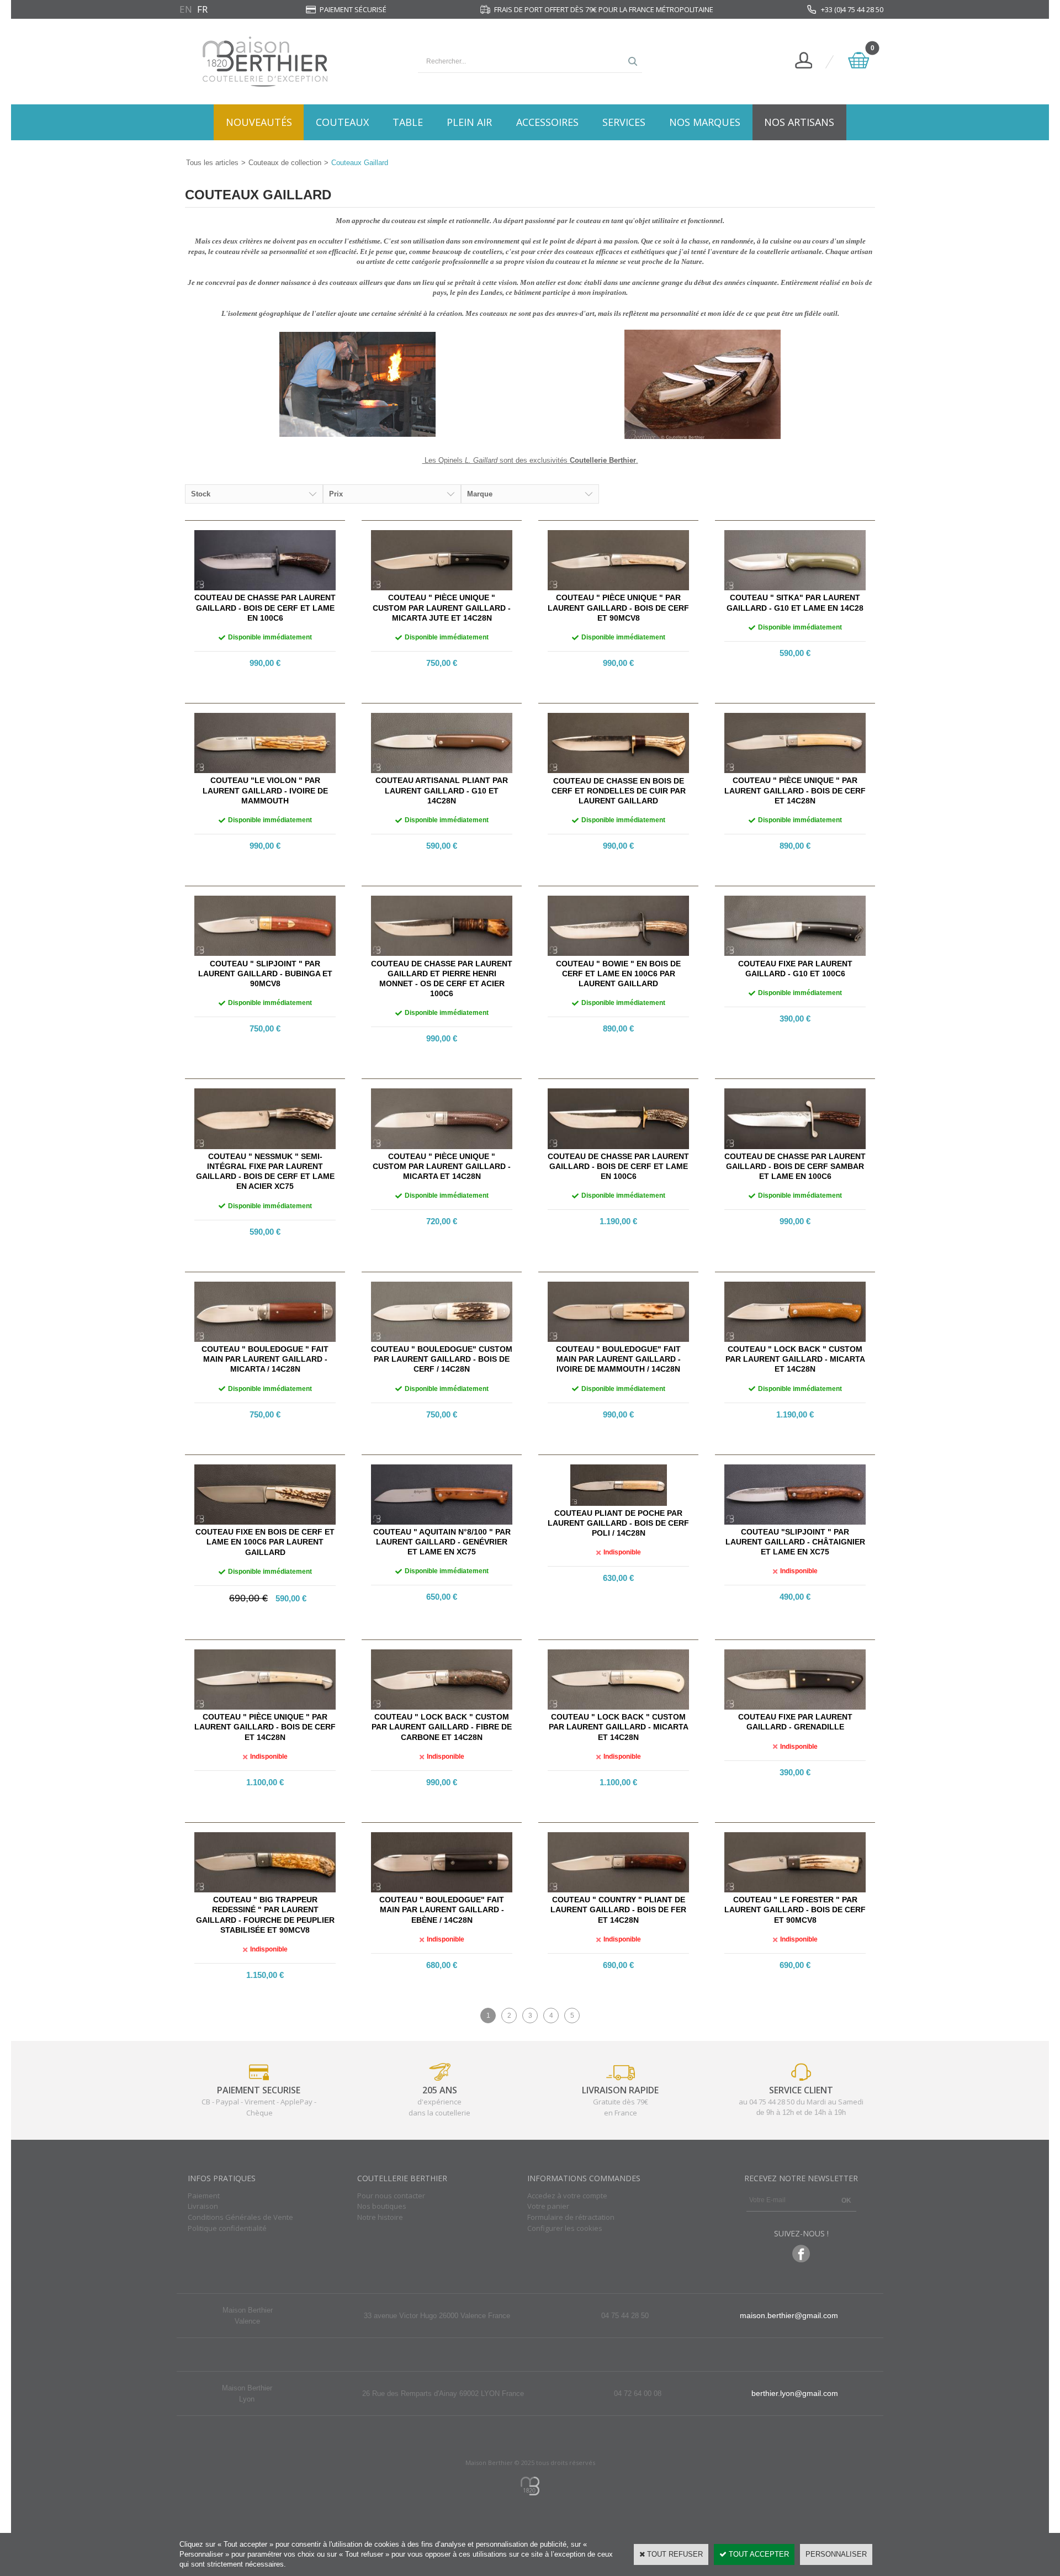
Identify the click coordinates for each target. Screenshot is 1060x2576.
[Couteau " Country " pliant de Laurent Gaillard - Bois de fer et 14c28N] (618, 1890)
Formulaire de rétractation (571, 2217)
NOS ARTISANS (799, 122)
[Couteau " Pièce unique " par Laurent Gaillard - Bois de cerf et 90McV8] (618, 588)
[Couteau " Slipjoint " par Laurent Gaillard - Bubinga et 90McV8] (265, 953)
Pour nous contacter (391, 2196)
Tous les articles (212, 163)
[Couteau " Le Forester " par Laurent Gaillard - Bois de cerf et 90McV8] (795, 1890)
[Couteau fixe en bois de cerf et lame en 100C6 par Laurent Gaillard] (265, 1522)
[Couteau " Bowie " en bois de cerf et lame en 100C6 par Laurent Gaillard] (618, 953)
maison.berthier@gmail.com (789, 2315)
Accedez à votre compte (567, 2196)
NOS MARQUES (705, 122)
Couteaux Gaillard (360, 163)
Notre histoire (380, 2217)
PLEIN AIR (469, 122)
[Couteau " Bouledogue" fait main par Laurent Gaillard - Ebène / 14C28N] (442, 1890)
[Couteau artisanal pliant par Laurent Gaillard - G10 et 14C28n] (442, 771)
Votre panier (548, 2206)
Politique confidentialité (227, 2228)
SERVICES (624, 122)
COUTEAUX (342, 122)
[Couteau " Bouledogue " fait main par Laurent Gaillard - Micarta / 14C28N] (265, 1339)
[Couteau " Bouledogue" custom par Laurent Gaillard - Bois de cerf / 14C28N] (442, 1339)
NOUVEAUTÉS (259, 122)
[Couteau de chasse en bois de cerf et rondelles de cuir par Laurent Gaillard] (618, 771)
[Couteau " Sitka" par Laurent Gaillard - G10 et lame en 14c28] (795, 588)
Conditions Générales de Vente (240, 2217)
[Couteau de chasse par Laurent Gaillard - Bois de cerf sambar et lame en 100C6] (795, 1147)
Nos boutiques (382, 2206)
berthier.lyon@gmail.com (795, 2393)
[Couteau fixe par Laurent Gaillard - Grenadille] (795, 1707)
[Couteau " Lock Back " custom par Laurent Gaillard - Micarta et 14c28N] (795, 1339)
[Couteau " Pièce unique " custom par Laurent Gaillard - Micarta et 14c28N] (442, 1147)
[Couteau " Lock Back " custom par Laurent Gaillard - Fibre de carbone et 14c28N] (442, 1707)
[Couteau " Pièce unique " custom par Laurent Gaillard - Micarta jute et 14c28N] (442, 588)
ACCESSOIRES (547, 122)
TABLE (408, 122)
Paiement (204, 2196)
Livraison (203, 2206)
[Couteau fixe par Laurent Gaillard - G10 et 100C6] (795, 953)
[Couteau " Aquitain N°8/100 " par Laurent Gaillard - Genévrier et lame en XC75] (442, 1522)
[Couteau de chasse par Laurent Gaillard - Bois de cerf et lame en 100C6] (265, 588)
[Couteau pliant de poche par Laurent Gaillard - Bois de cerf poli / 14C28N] (619, 1503)
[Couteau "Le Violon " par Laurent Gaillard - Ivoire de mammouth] (265, 771)
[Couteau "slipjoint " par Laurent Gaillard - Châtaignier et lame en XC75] (795, 1522)
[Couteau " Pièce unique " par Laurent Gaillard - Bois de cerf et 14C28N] (795, 771)
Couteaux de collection (285, 163)
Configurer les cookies (565, 2228)
